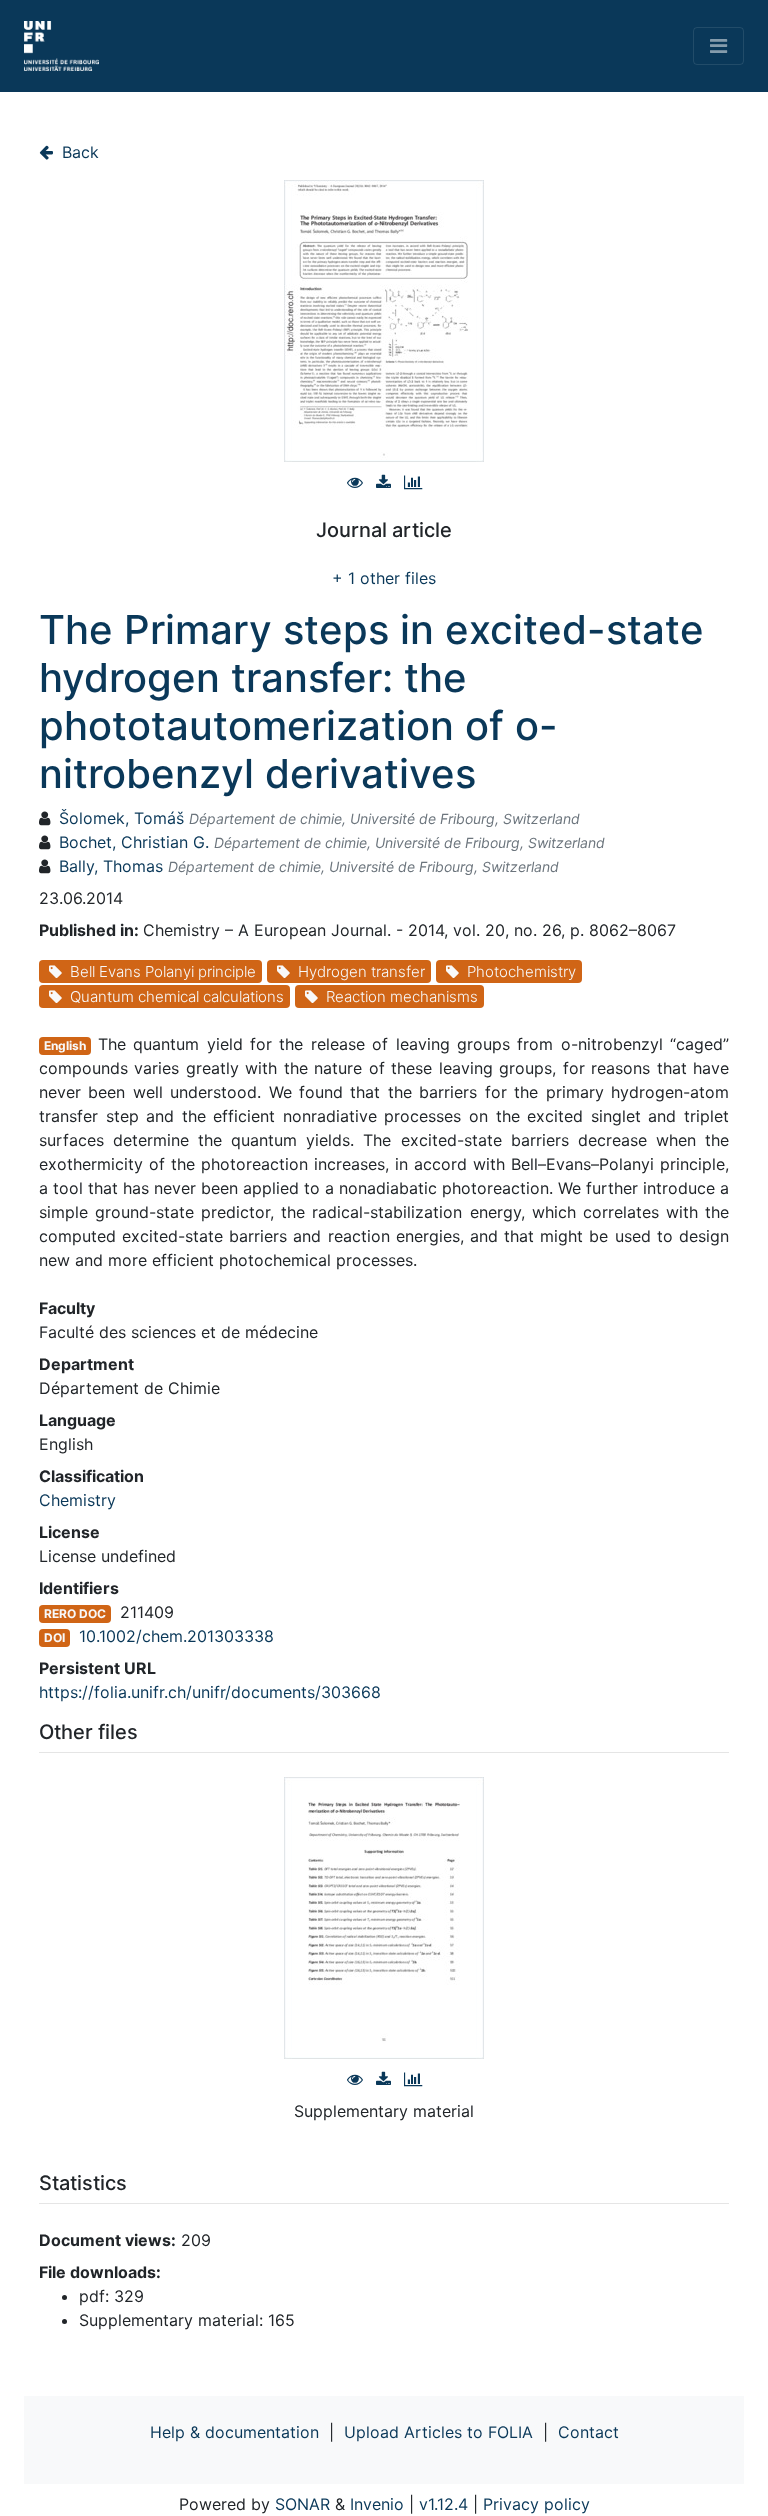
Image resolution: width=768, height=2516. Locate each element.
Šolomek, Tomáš (121, 818)
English (65, 1045)
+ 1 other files (384, 578)
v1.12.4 (443, 2504)
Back (78, 152)
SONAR (302, 2504)
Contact (588, 2432)
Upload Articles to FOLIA (438, 2432)
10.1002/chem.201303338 (176, 1636)
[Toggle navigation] (718, 46)
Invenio (377, 2504)
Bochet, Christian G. (134, 842)
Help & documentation (234, 2432)
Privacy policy (536, 2504)
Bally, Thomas (111, 866)
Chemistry (77, 1500)
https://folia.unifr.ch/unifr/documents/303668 (210, 1692)
